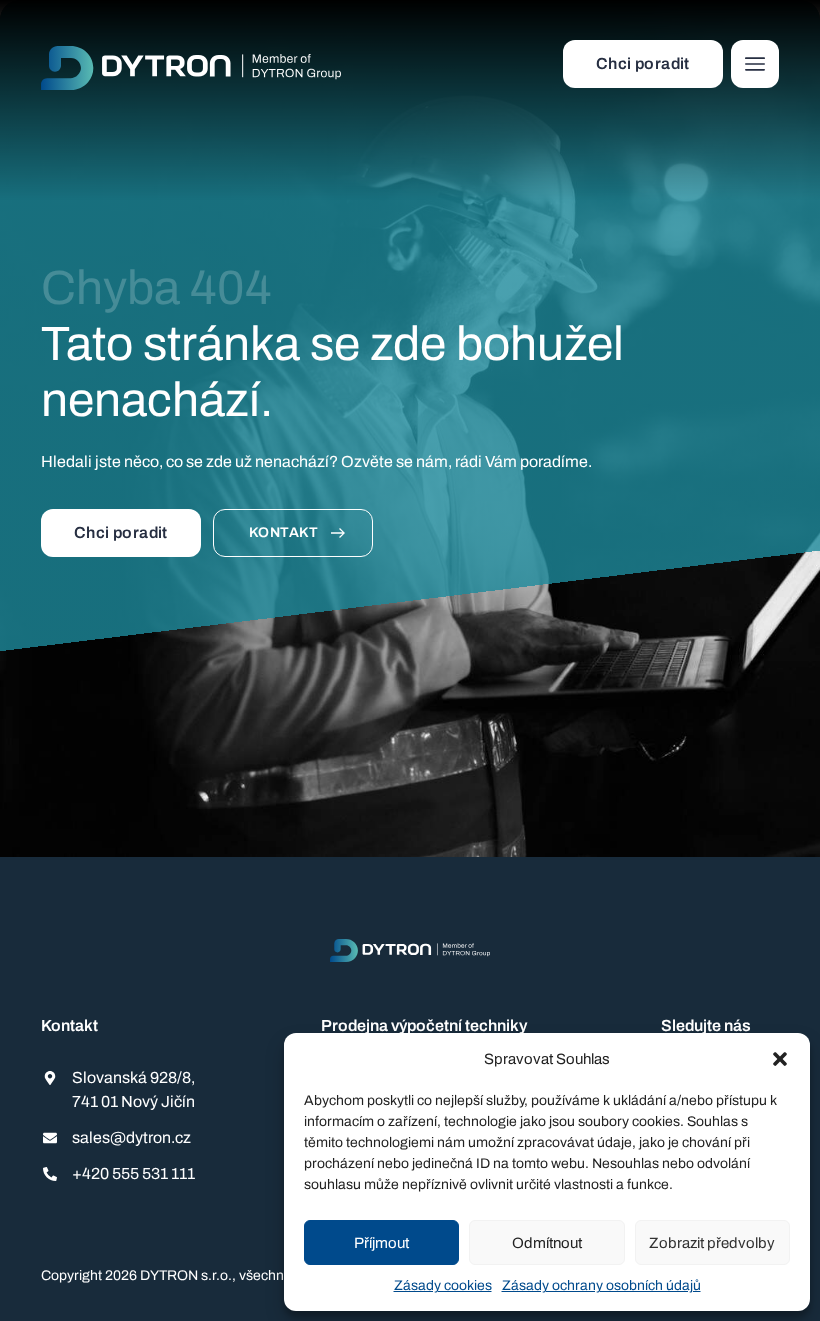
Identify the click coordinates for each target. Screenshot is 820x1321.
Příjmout (381, 1243)
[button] (780, 1059)
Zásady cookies (443, 1285)
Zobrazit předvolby (712, 1243)
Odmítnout (547, 1243)
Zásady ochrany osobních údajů (601, 1285)
